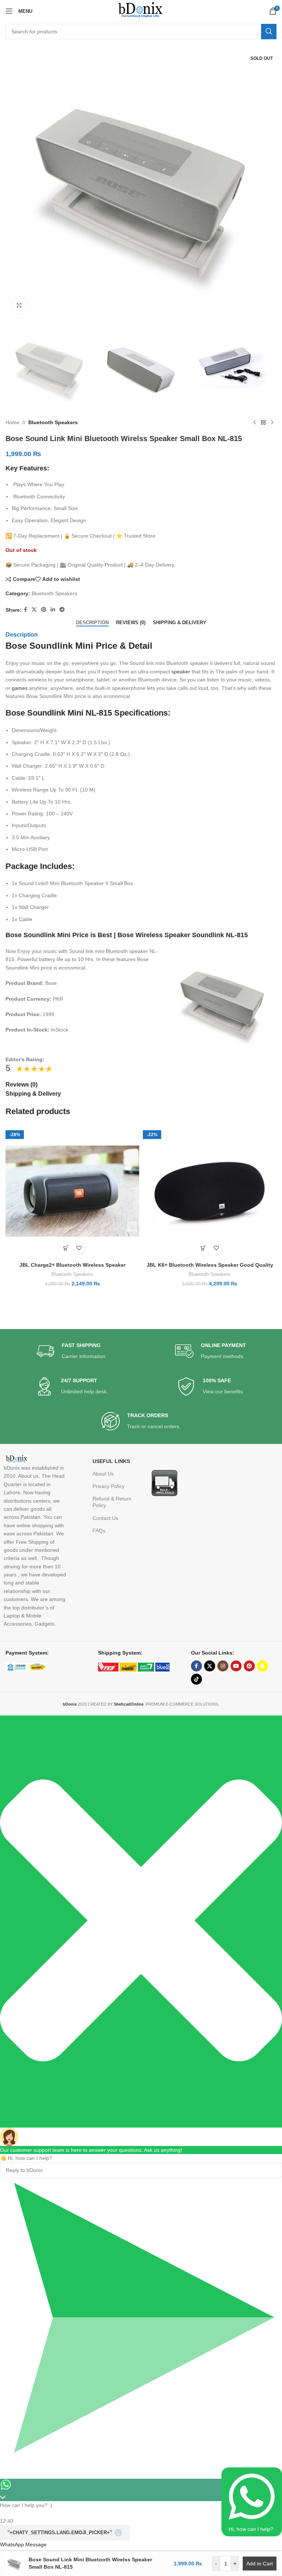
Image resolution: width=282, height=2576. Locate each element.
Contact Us (105, 1518)
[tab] (92, 622)
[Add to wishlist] (79, 1248)
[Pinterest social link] (44, 610)
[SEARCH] (269, 32)
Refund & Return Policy (112, 1502)
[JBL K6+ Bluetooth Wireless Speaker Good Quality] (210, 1191)
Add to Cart (260, 2564)
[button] (66, 1248)
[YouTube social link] (236, 1666)
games (20, 688)
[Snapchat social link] (263, 1666)
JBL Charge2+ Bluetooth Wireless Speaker (73, 1265)
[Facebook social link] (26, 610)
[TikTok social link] (196, 1679)
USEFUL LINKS (111, 1461)
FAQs (99, 1531)
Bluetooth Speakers (53, 422)
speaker (181, 672)
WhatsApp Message (23, 2544)
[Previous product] (254, 422)
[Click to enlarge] (19, 305)
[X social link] (34, 610)
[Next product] (272, 422)
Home (12, 422)
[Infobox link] (71, 1351)
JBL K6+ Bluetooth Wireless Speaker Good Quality (210, 1265)
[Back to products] (263, 422)
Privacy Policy (109, 1486)
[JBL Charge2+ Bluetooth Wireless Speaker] (72, 1191)
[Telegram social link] (62, 610)
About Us (103, 1474)
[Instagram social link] (223, 1666)
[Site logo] (141, 11)
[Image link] (164, 1482)
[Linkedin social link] (53, 610)
